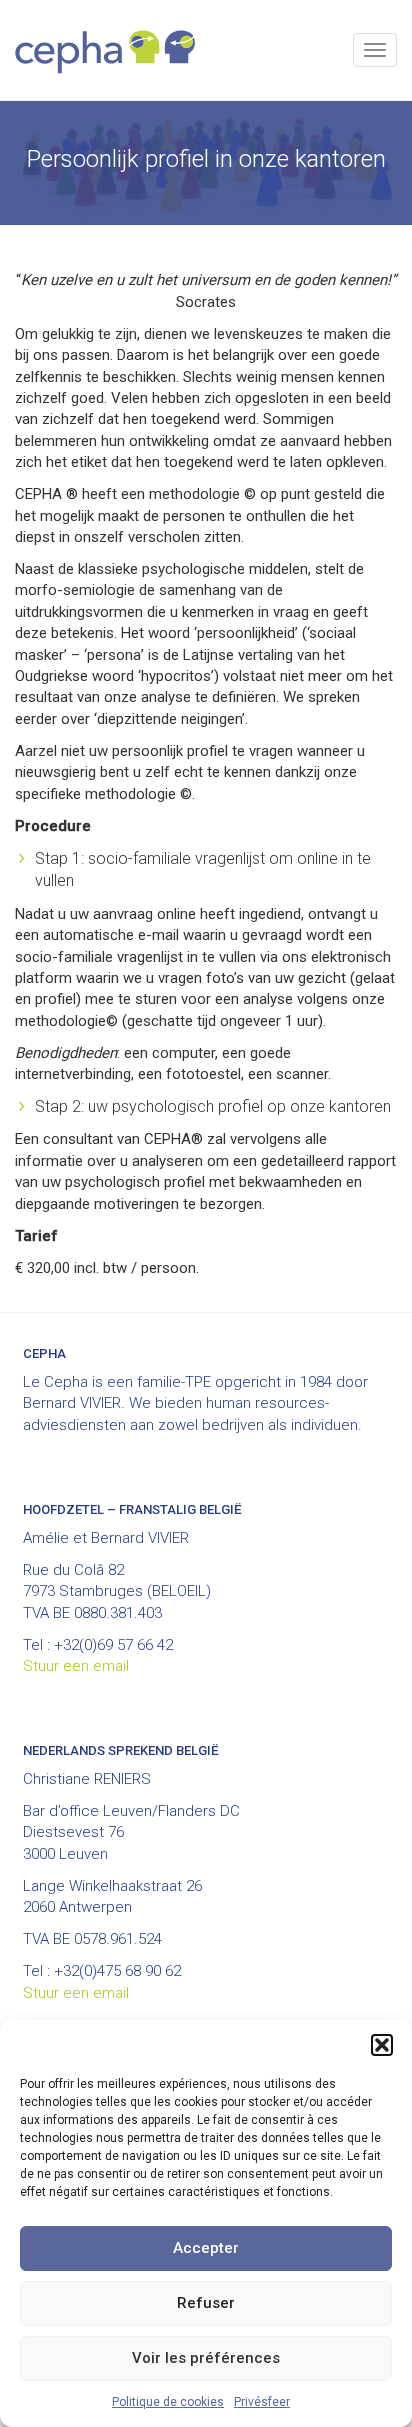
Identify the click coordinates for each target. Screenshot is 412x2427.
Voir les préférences (206, 2358)
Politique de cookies (168, 2402)
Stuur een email (76, 1666)
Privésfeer (262, 2402)
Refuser (206, 2303)
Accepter (206, 2248)
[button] (382, 2045)
